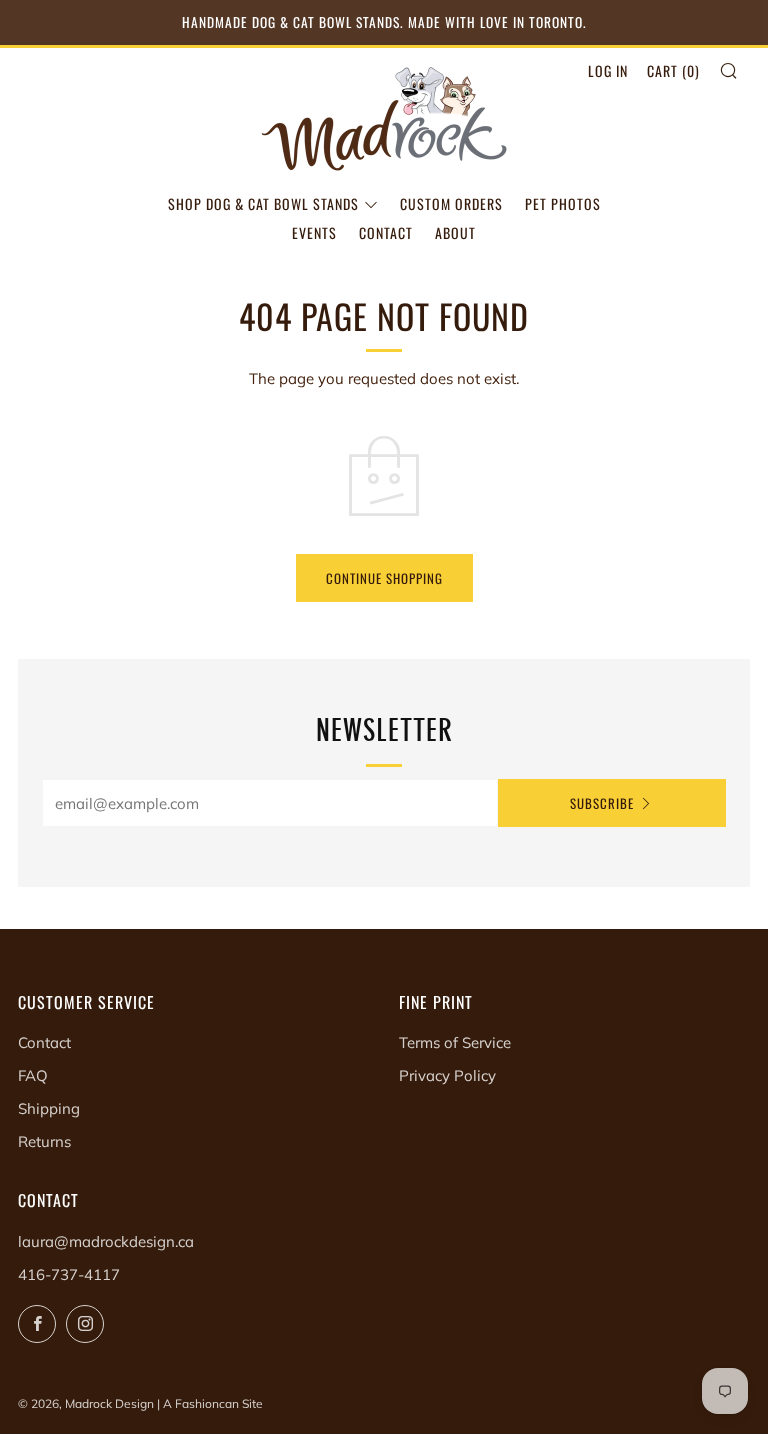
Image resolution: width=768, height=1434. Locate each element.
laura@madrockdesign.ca (106, 1241)
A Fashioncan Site (213, 1403)
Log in (608, 70)
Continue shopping (384, 578)
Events (314, 232)
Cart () (673, 70)
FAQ (33, 1075)
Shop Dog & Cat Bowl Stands (263, 203)
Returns (44, 1141)
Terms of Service (455, 1042)
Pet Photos (563, 203)
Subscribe (602, 803)
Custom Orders (451, 203)
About (455, 232)
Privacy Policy (447, 1075)
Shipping (49, 1108)
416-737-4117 (69, 1274)
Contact (386, 232)
